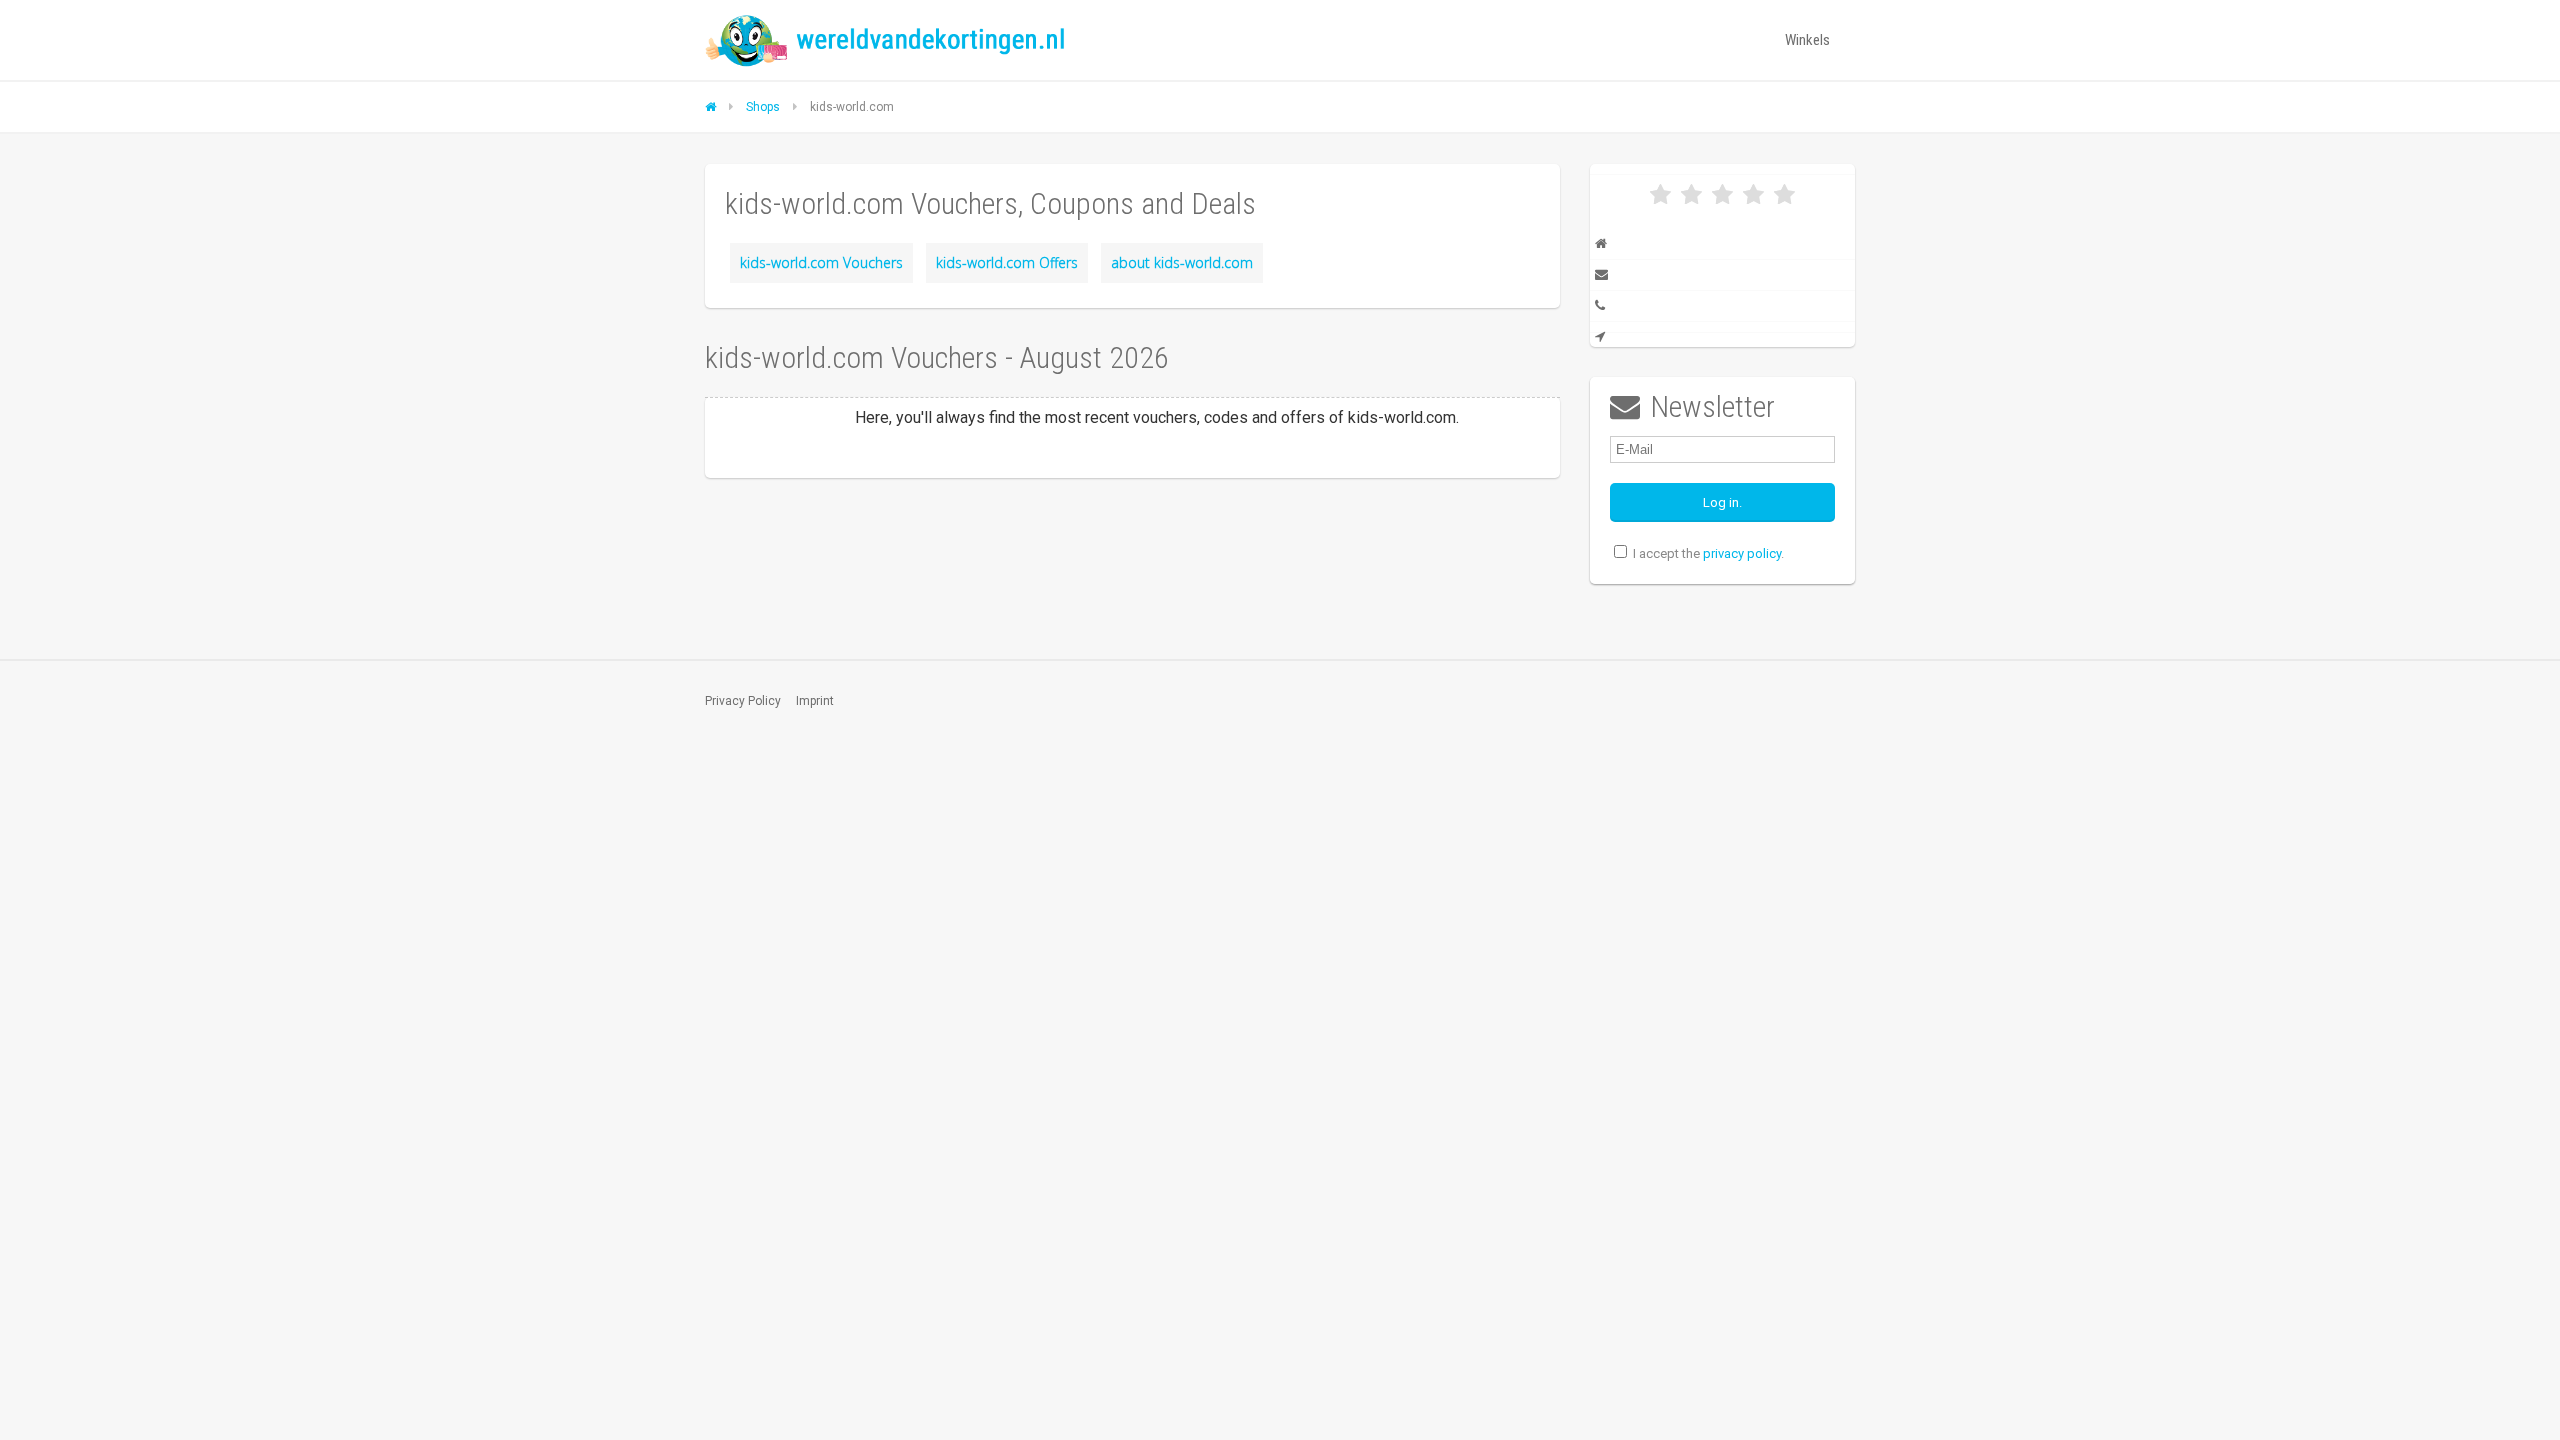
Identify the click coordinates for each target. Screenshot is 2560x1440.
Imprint (815, 701)
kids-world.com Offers (1007, 262)
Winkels (1807, 40)
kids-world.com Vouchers (821, 262)
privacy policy (1742, 553)
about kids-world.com (1182, 262)
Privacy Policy (743, 701)
